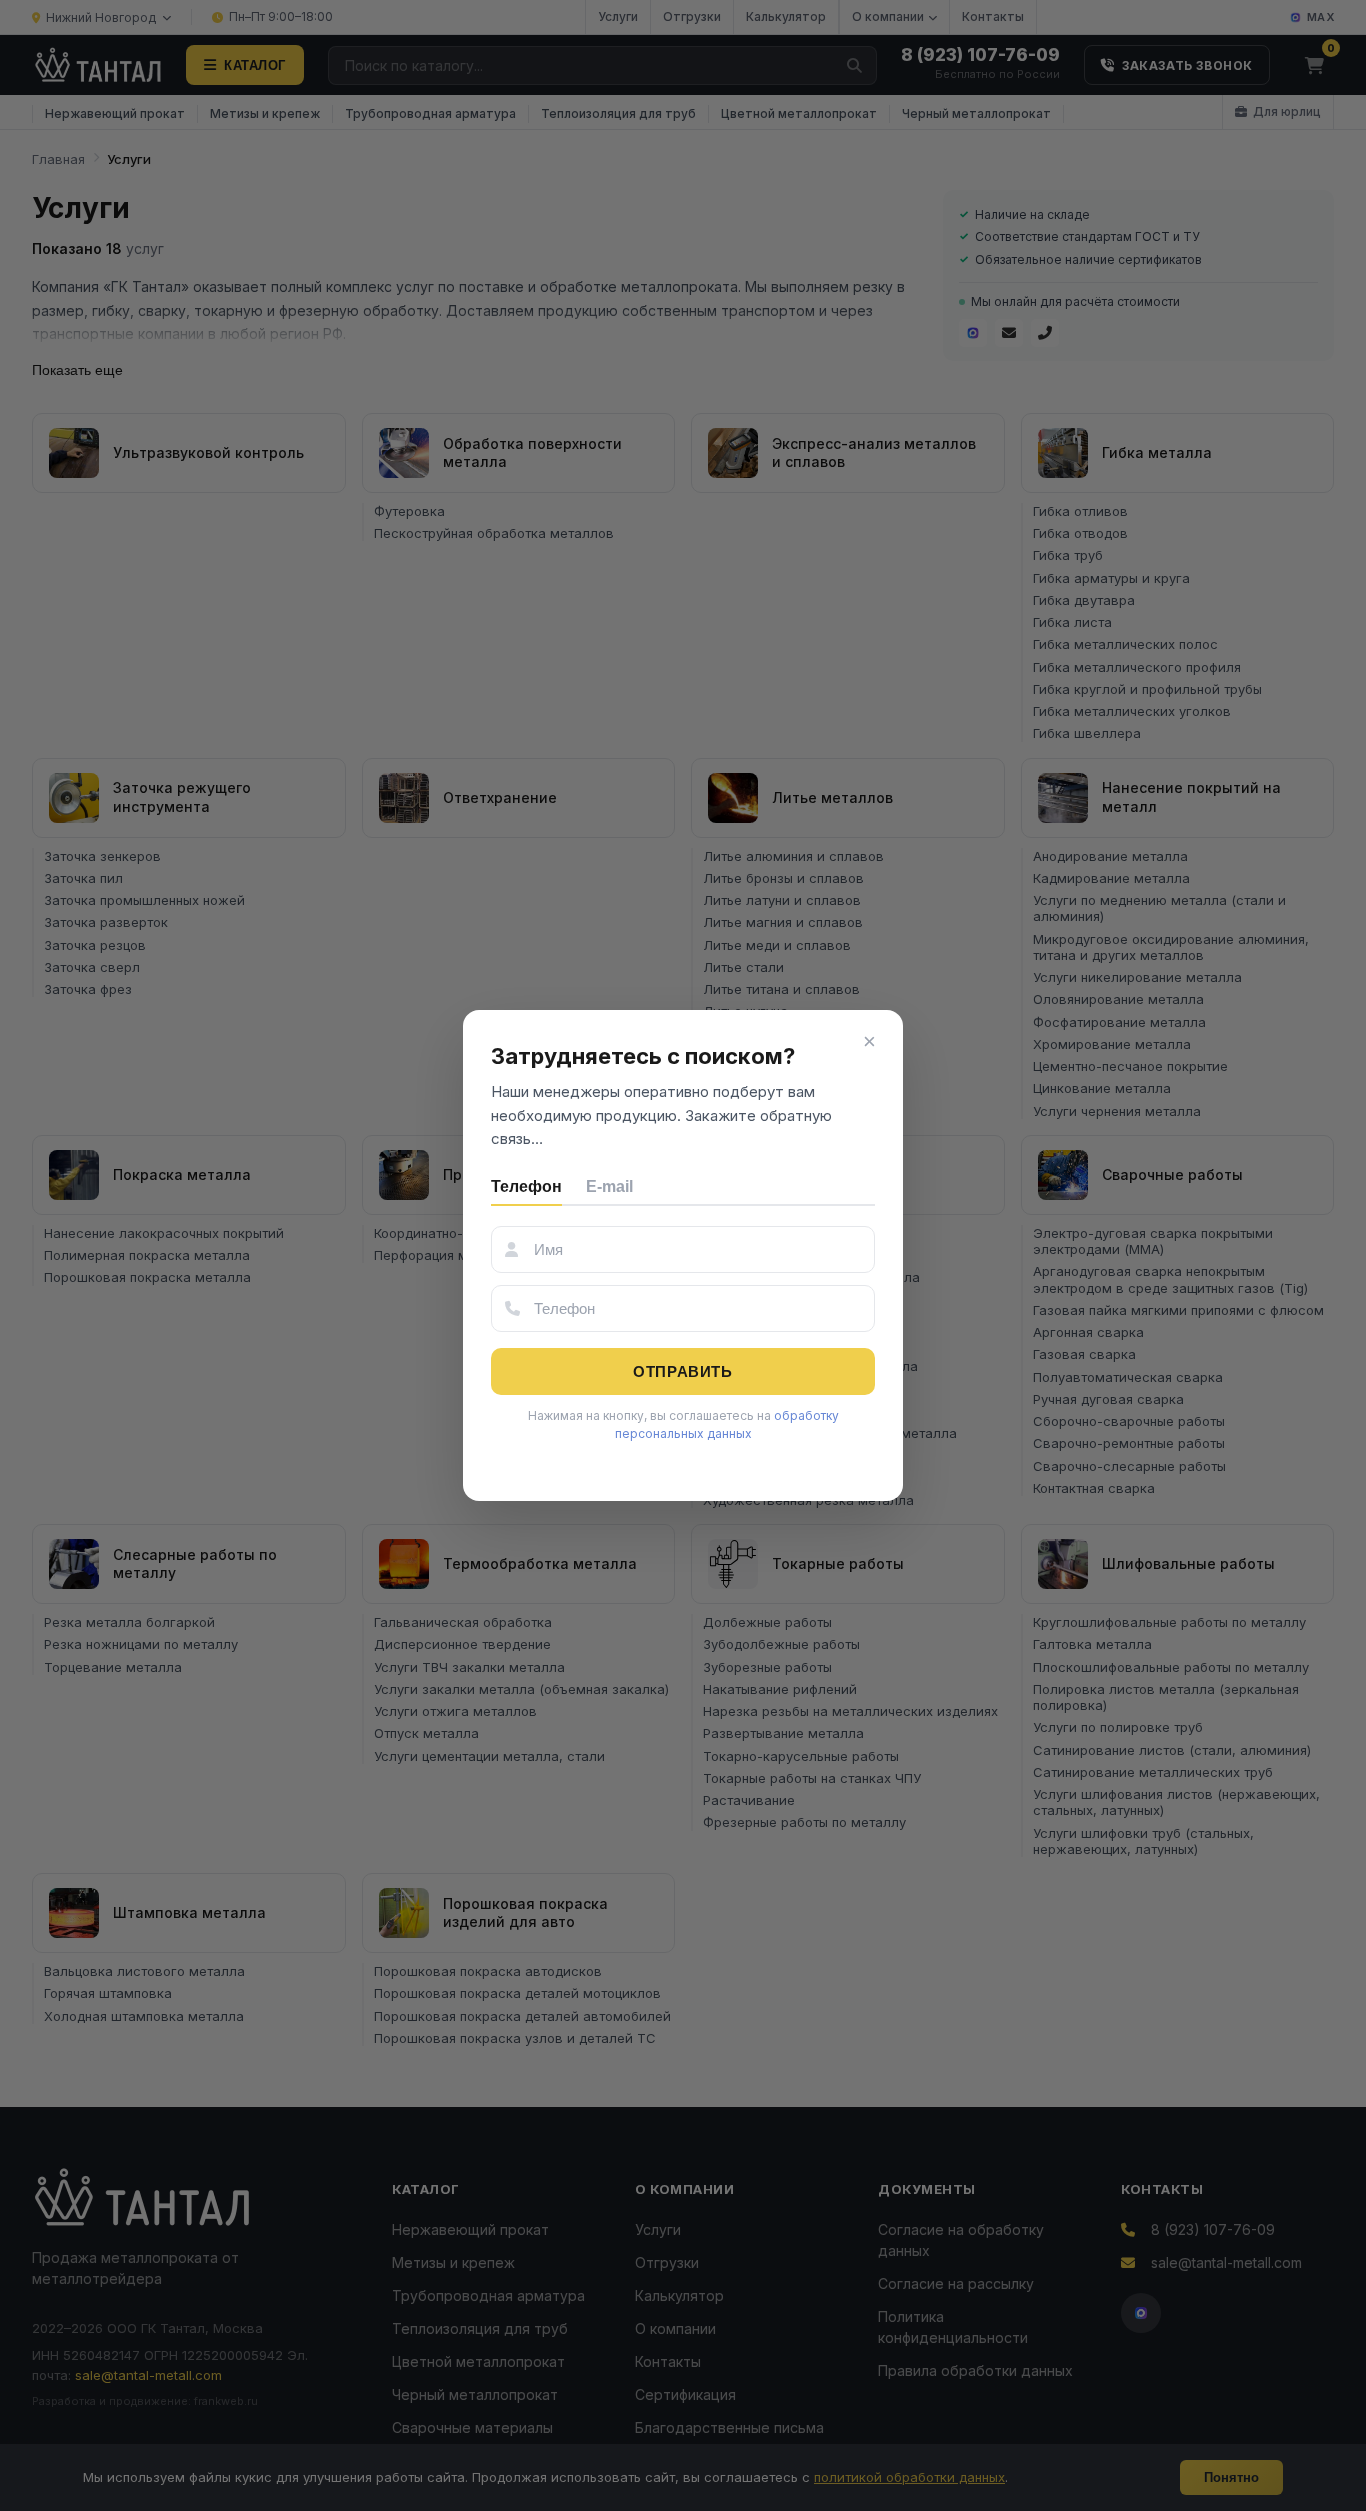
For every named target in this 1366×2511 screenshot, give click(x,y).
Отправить (682, 1371)
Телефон (526, 1186)
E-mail (609, 1186)
